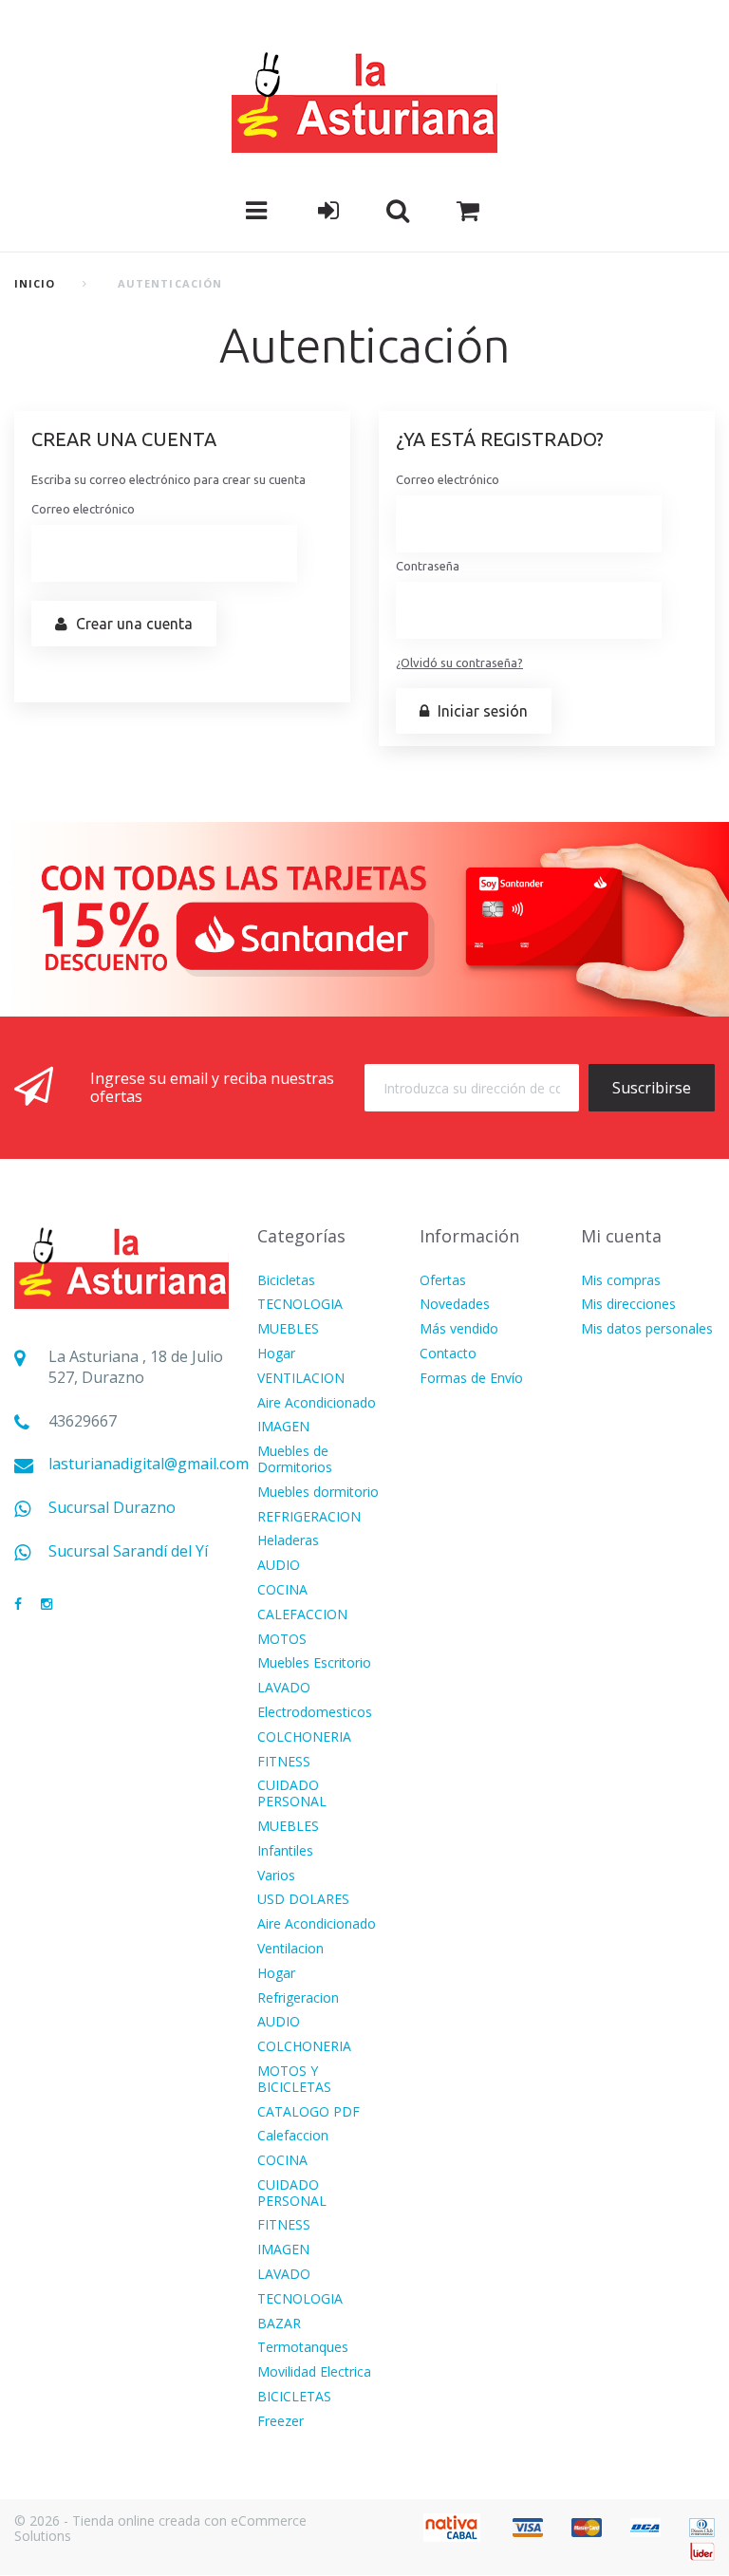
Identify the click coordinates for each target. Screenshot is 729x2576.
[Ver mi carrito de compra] (468, 211)
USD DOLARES (303, 1900)
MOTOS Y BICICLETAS (294, 2080)
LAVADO (284, 1688)
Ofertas (443, 1281)
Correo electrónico (83, 509)
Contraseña (428, 566)
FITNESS (284, 1762)
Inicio (35, 283)
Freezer (280, 2422)
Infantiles (285, 1851)
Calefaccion (293, 2136)
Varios (276, 1876)
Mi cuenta (621, 1236)
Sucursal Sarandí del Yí (128, 1551)
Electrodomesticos (315, 1713)
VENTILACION (301, 1379)
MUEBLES (288, 1329)
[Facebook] (18, 1605)
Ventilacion (290, 1949)
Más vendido (459, 1329)
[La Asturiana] (364, 101)
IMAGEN (283, 1427)
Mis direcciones (628, 1305)
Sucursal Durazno (112, 1508)
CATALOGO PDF (308, 2112)
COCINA (282, 1590)
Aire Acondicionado (317, 1403)
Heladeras (288, 1541)
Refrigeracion (298, 1998)
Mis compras (621, 1281)
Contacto (448, 1354)
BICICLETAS (294, 2397)
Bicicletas (286, 1281)
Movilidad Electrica (314, 2372)
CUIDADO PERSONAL (292, 1794)
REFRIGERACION (309, 1517)
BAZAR (279, 2324)
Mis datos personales (647, 1329)
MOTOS (282, 1640)
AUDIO (279, 1566)
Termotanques (303, 2348)
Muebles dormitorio (318, 1493)
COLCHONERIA (304, 1737)
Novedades (455, 1305)
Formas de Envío (471, 1379)
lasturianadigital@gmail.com (149, 1464)
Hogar (276, 1354)
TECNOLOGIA (300, 1305)
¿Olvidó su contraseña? (459, 663)
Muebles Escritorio (314, 1663)
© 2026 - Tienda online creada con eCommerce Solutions (160, 2529)
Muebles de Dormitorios (295, 1460)
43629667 (83, 1421)
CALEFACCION (302, 1615)
